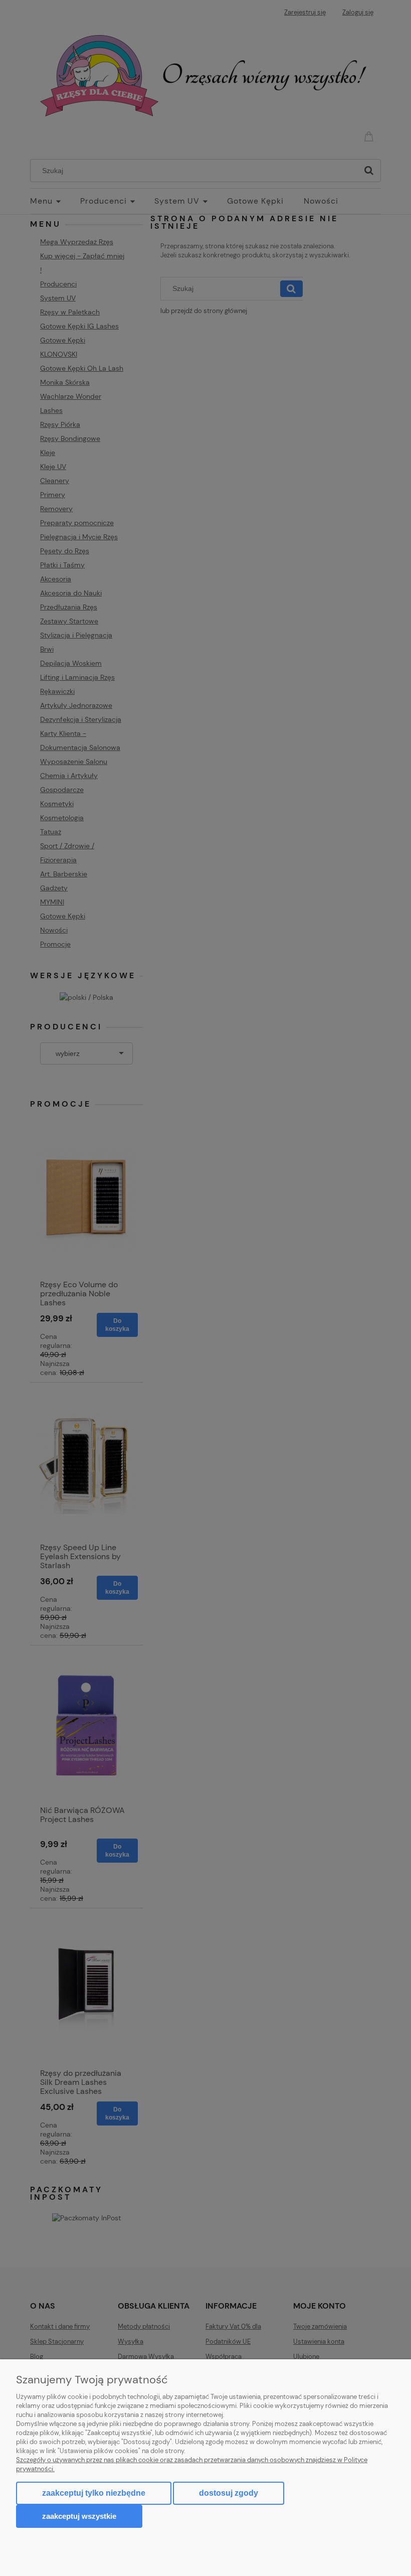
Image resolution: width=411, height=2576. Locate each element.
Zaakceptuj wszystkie (79, 2516)
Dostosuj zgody (229, 2493)
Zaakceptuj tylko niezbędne (94, 2493)
